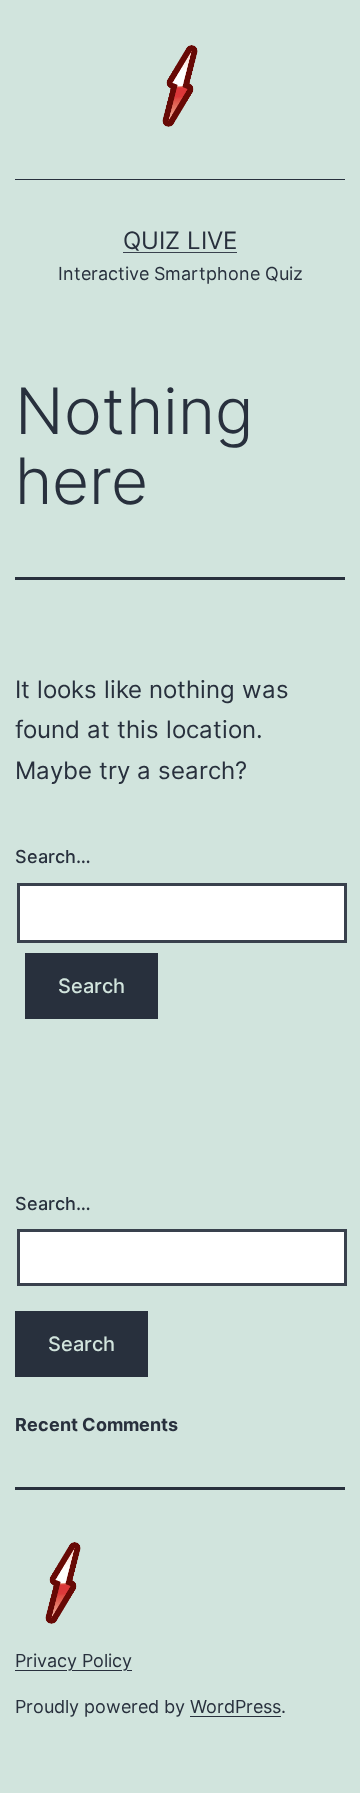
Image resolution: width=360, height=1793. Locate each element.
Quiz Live (180, 240)
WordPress (235, 1706)
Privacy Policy (73, 1660)
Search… (53, 856)
